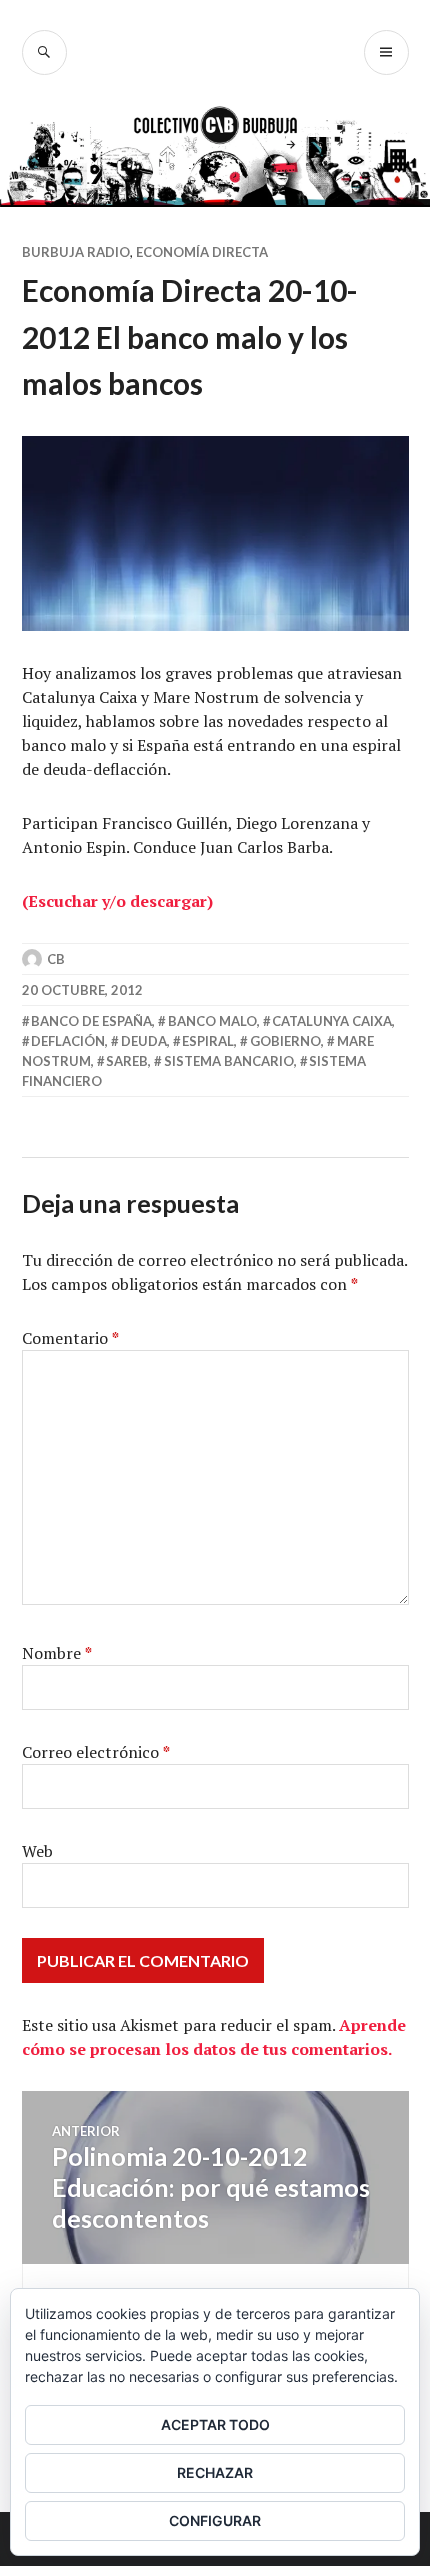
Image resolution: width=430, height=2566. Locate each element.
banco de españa (91, 1021)
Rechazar (215, 2472)
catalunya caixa (332, 1021)
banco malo (212, 1021)
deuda (144, 1041)
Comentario (70, 1338)
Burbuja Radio (76, 252)
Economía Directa (202, 252)
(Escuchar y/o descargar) (117, 901)
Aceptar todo (215, 2424)
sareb (127, 1061)
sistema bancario (229, 1061)
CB (56, 959)
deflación (68, 1041)
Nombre (57, 1653)
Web (37, 1851)
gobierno (285, 1041)
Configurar (215, 2520)
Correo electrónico (96, 1752)
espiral (208, 1041)
